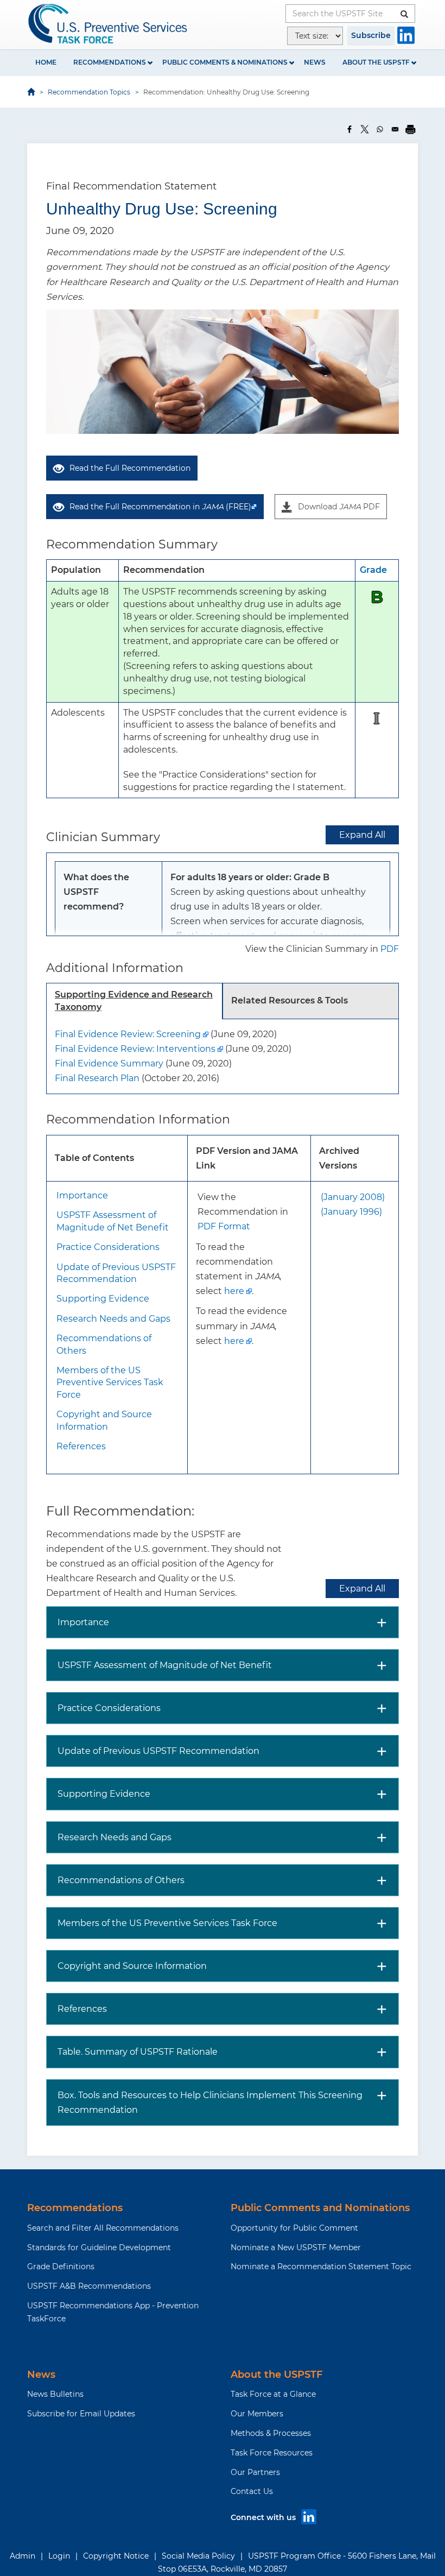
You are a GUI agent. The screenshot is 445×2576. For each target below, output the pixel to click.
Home (46, 62)
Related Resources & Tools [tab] (290, 1000)
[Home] (109, 24)
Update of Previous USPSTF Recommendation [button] (158, 1751)
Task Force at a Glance (273, 2394)
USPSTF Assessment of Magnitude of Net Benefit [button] (165, 1665)
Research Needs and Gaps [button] (115, 1837)
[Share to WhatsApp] (380, 129)
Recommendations (110, 62)
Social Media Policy (198, 2556)
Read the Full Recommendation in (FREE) (160, 507)
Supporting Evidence (103, 1299)
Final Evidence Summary (109, 1063)
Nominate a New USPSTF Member (296, 2247)
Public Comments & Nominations (225, 62)
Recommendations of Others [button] (121, 1880)
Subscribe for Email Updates (81, 2414)
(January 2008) (353, 1197)
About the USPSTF (376, 62)
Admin (23, 2556)
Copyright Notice (116, 2556)
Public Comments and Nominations (320, 2208)
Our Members (257, 2414)
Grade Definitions (61, 2266)
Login (59, 2556)
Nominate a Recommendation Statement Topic (321, 2266)
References (81, 1446)
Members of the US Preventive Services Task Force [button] (167, 1923)
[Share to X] (365, 129)
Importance (82, 1195)
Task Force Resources (272, 2453)
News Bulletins (55, 2394)
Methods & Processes (271, 2433)
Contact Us (252, 2491)
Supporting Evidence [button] (104, 1794)
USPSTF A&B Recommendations (89, 2286)
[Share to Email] (395, 129)
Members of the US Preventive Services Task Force (110, 1382)
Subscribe (371, 35)
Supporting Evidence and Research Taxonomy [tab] (134, 1001)
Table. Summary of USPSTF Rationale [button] (138, 2052)
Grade (373, 570)
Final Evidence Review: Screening (128, 1034)
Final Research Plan (97, 1078)
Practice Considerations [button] (109, 1708)
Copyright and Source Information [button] (132, 1966)
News (315, 62)
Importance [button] (83, 1622)
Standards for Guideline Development (99, 2247)
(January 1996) (351, 1212)
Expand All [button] (362, 835)
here (234, 1291)
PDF (390, 949)
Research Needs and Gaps (113, 1319)
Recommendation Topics (89, 92)
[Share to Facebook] (349, 129)
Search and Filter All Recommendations (103, 2228)
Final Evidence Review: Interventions (135, 1049)
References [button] (82, 2009)
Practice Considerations (108, 1247)
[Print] (410, 129)
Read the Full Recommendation (130, 468)
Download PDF (339, 507)
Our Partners (255, 2472)
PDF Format (224, 1226)
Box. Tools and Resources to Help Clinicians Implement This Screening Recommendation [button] (210, 2103)
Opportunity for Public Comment (294, 2228)
